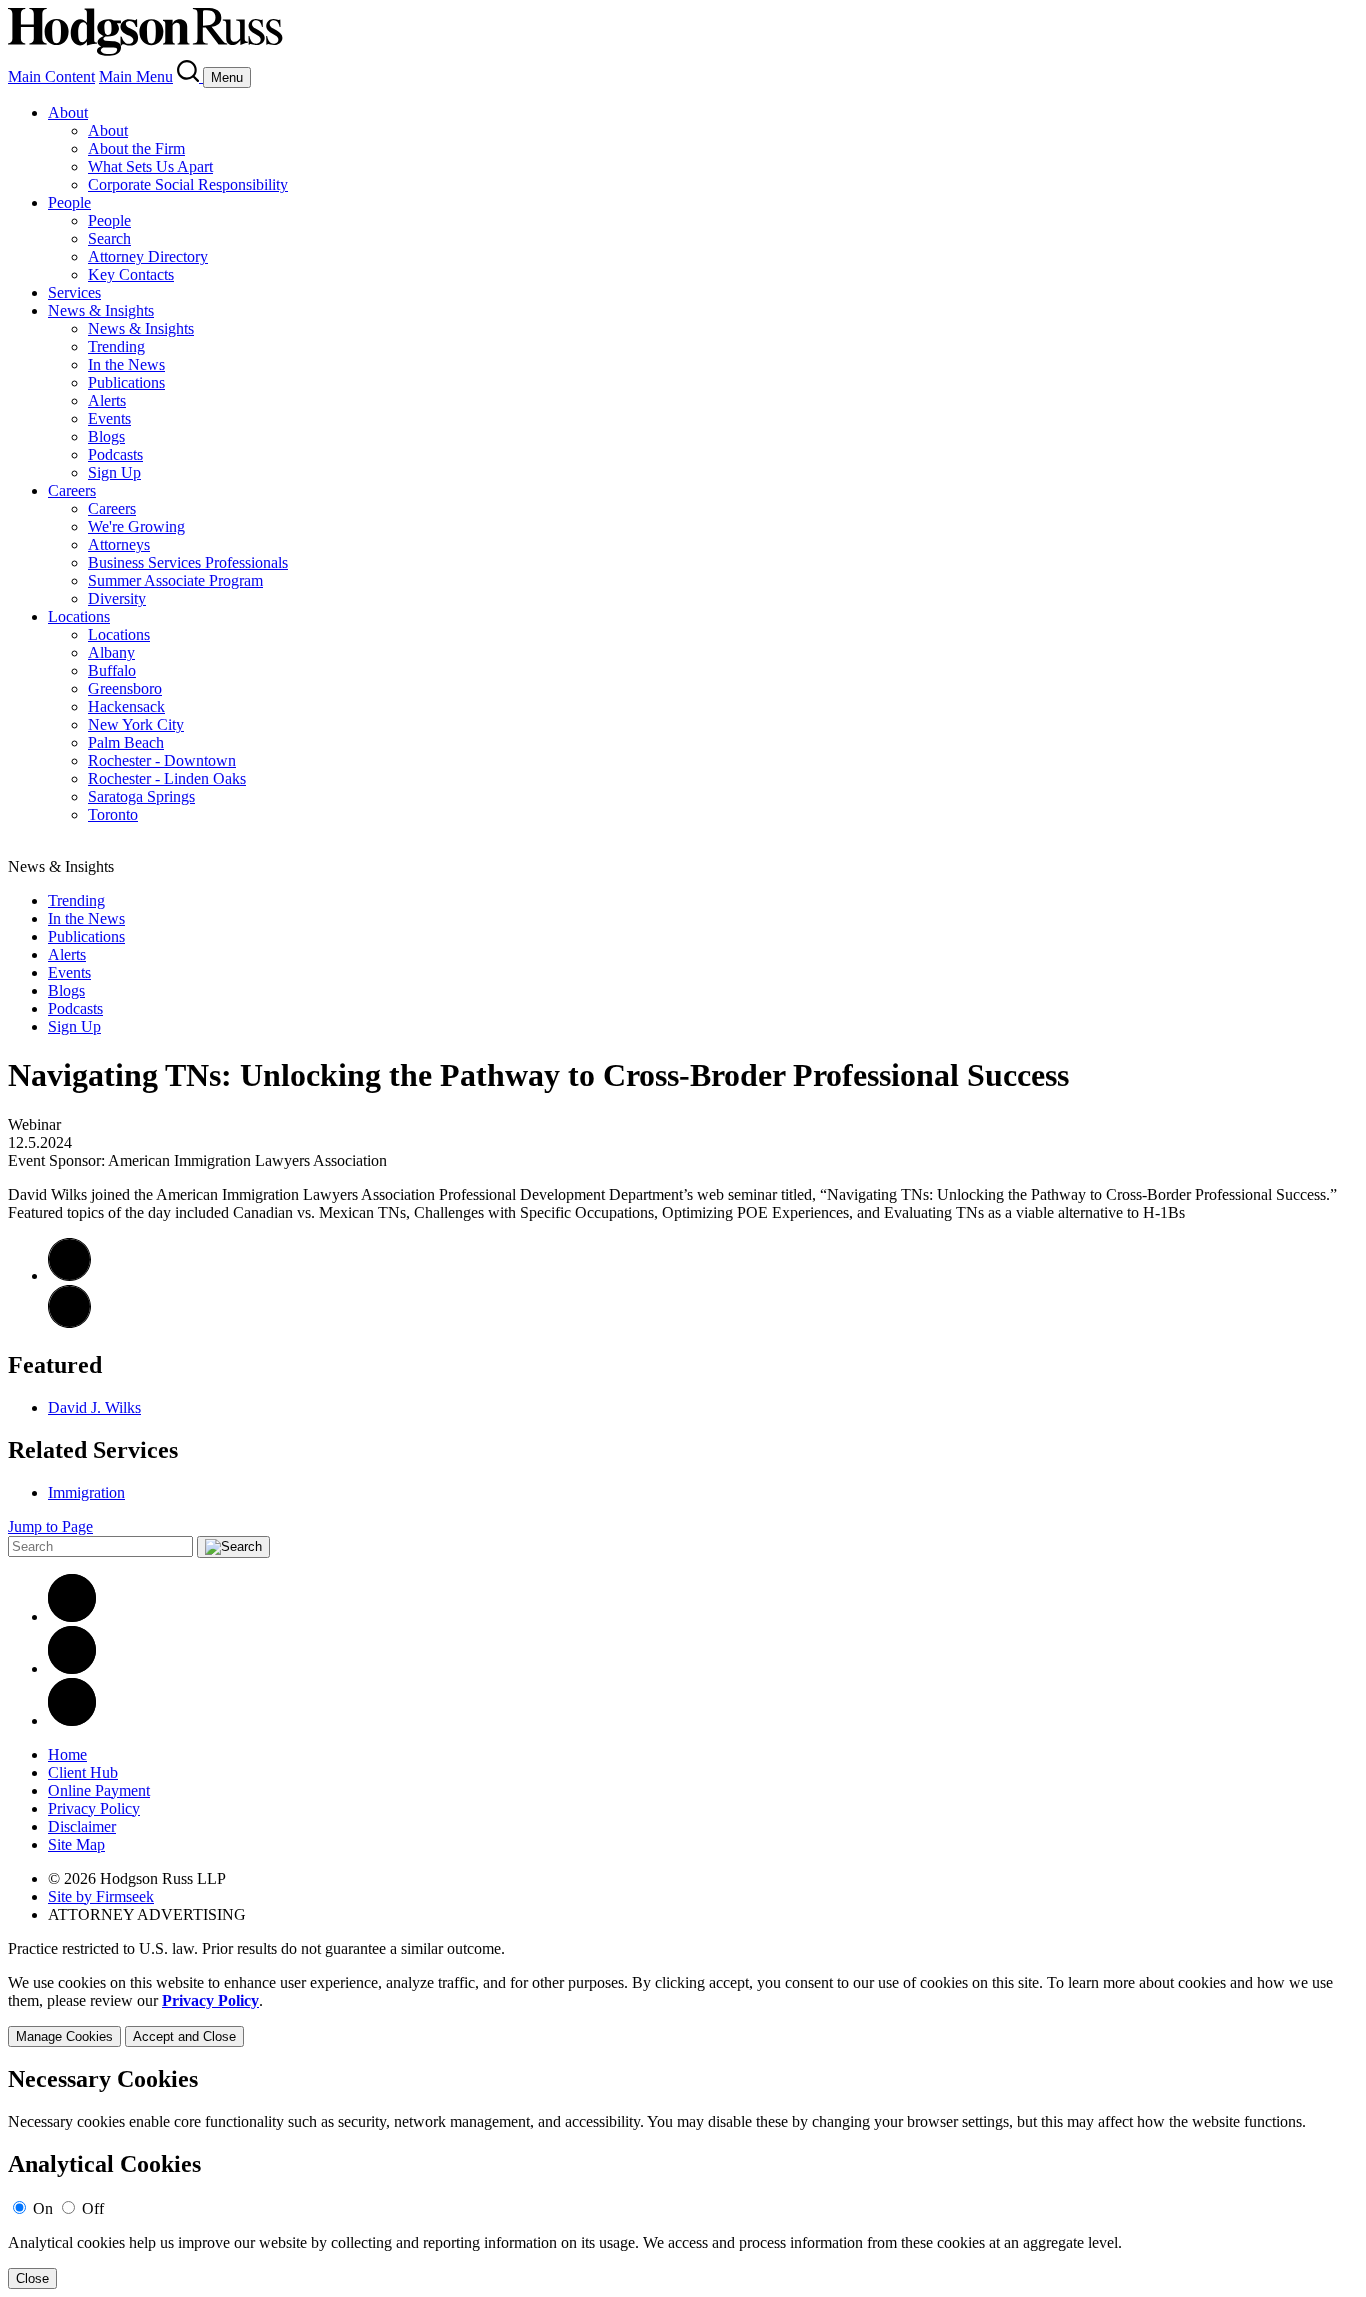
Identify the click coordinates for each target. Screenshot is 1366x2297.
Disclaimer (82, 1826)
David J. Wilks (94, 1407)
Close (32, 2278)
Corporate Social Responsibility (188, 184)
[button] (69, 1322)
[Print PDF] (69, 1275)
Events (109, 418)
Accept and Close (184, 2036)
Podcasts (115, 454)
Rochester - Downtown (162, 760)
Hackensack (126, 706)
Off (93, 2208)
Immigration (86, 1492)
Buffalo (112, 670)
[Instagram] (72, 1720)
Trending (116, 346)
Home (67, 1754)
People (69, 202)
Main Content (51, 76)
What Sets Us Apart (150, 166)
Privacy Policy (94, 1808)
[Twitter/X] (72, 1668)
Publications (126, 382)
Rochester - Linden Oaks (167, 778)
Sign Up (114, 472)
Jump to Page (50, 1526)
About (68, 112)
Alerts (107, 400)
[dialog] (683, 2010)
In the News (126, 364)
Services (74, 292)
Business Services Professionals (188, 562)
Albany (111, 652)
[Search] (190, 76)
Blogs (106, 436)
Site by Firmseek (101, 1896)
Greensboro (125, 688)
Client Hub (83, 1772)
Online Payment (99, 1790)
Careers (72, 490)
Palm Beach (126, 742)
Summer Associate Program (175, 580)
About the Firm (136, 148)
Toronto (113, 814)
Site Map (76, 1844)
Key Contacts (131, 274)
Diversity (117, 598)
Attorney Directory (148, 256)
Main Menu (136, 76)
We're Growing (136, 526)
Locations (79, 616)
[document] (683, 2177)
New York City (136, 724)
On (43, 2208)
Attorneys (119, 544)
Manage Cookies (64, 2036)
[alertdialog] (683, 2177)
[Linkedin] (72, 1616)
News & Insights (101, 310)
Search (109, 238)
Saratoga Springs (141, 796)
